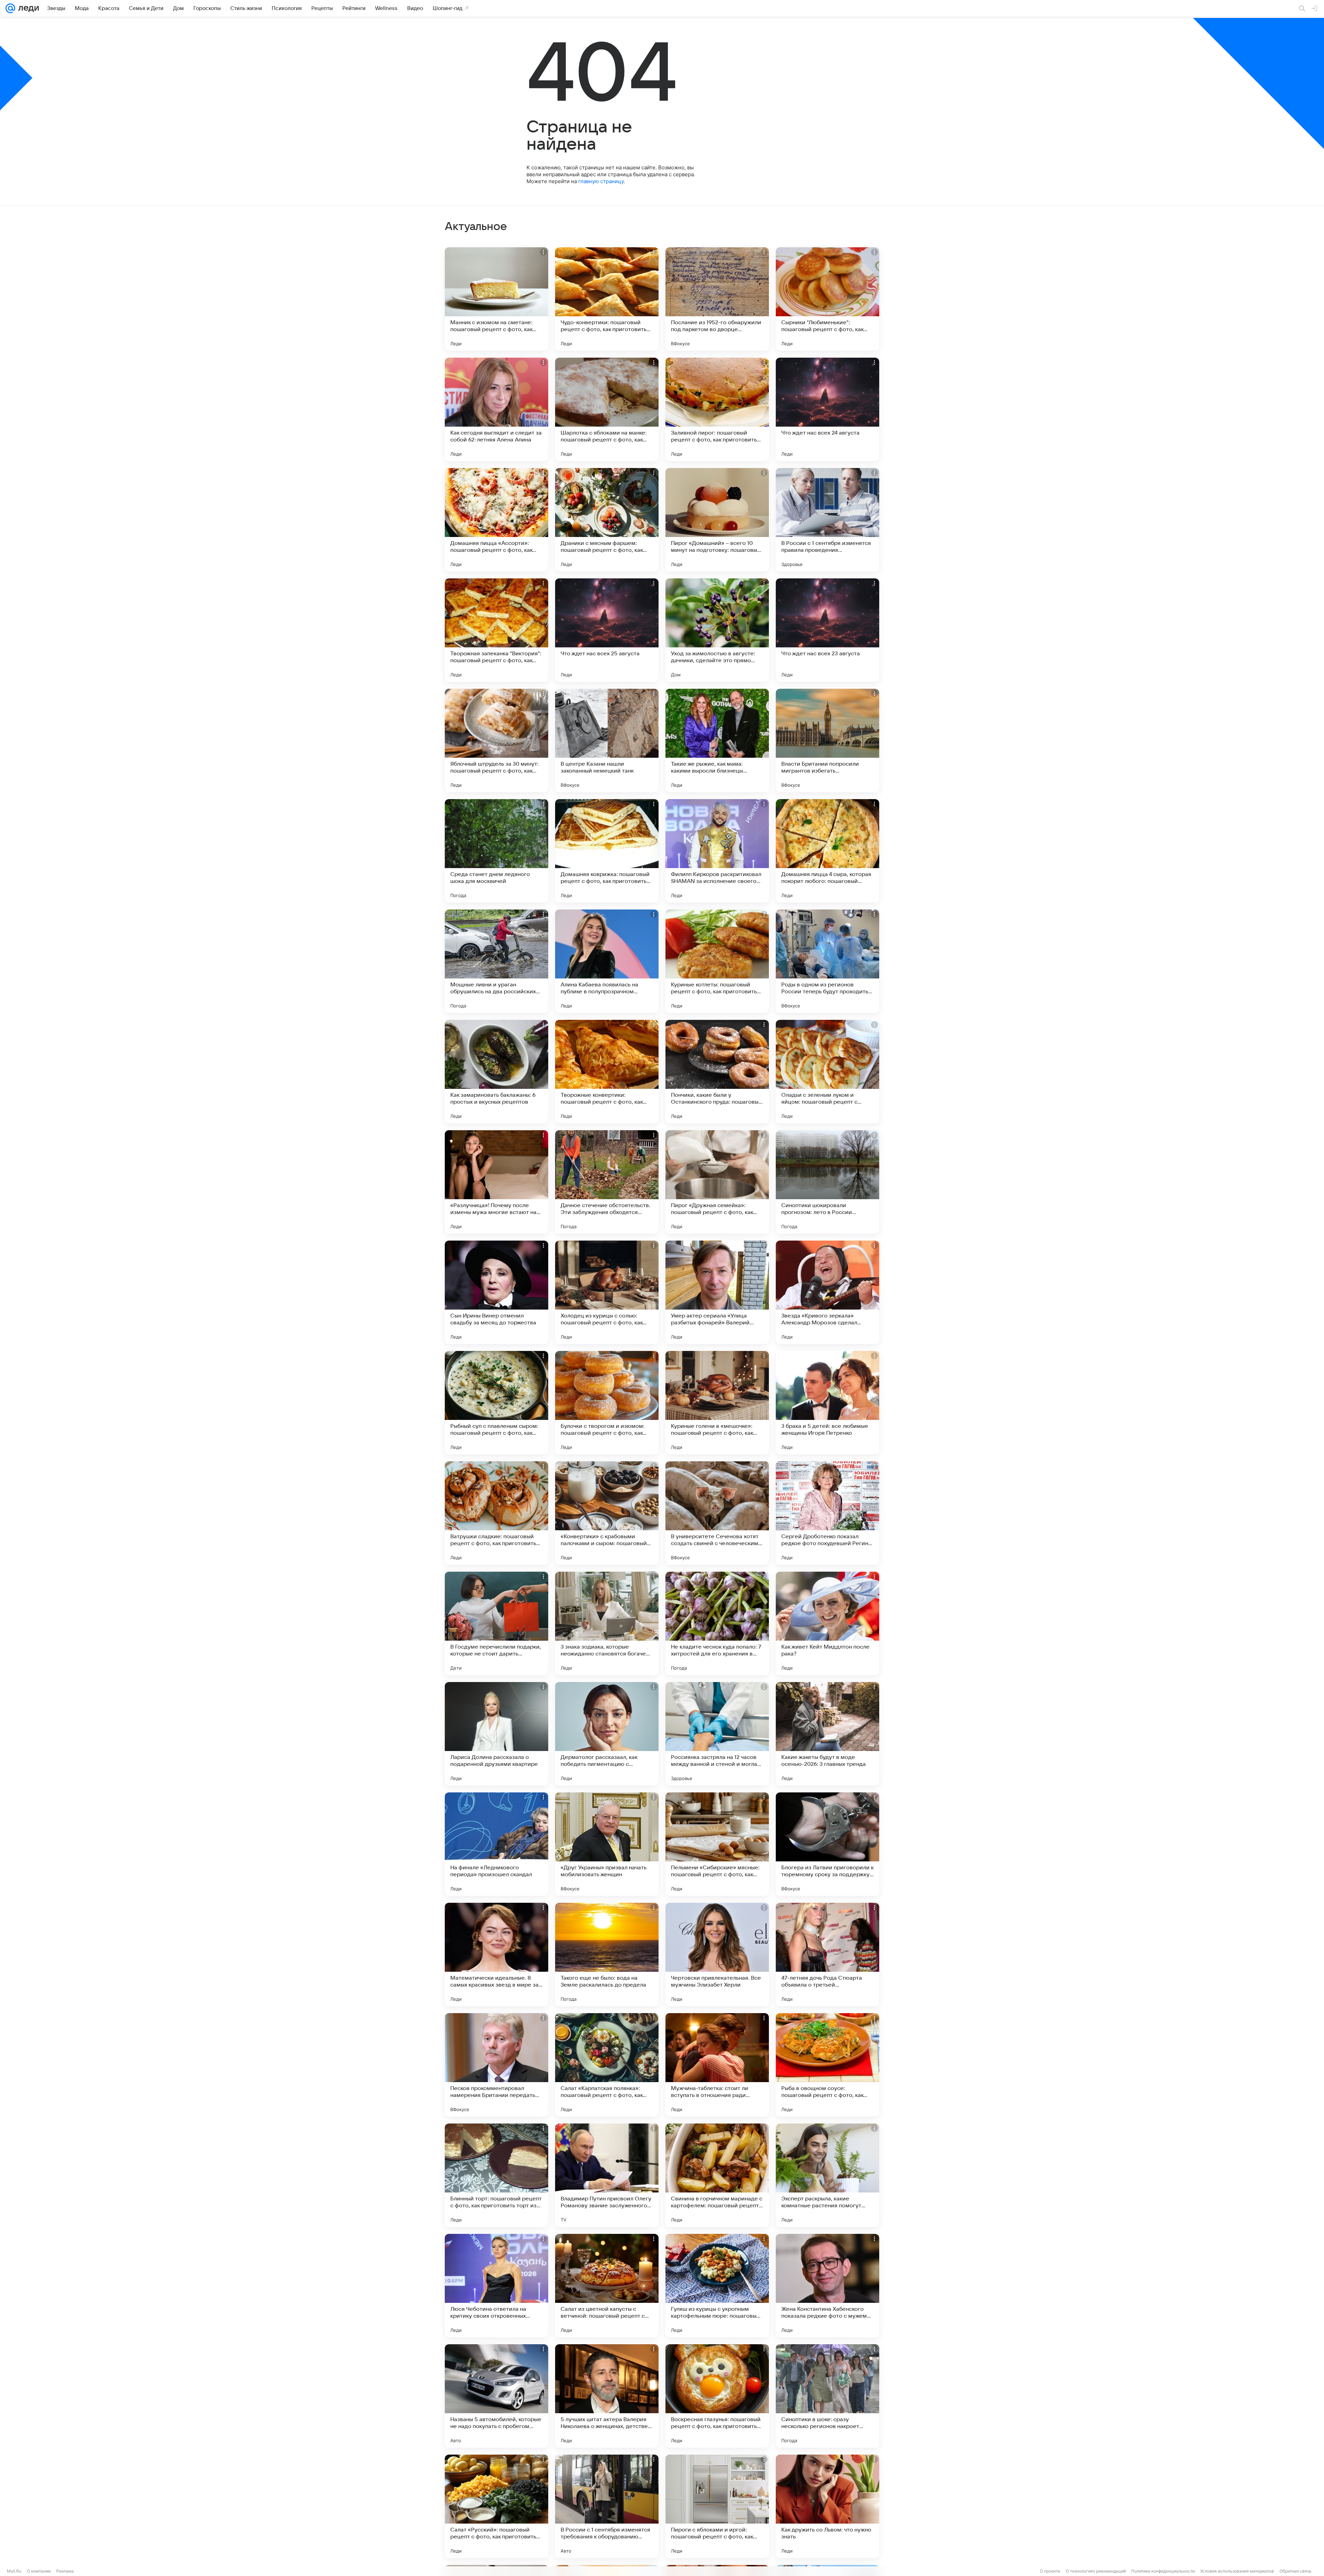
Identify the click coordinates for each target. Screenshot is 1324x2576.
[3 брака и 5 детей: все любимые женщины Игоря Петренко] (827, 1403)
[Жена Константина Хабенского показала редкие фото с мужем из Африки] (827, 2286)
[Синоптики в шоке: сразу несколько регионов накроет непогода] (827, 2396)
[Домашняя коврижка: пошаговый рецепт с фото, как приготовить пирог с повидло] (607, 851)
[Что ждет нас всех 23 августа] (827, 630)
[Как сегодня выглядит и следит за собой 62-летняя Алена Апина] (496, 409)
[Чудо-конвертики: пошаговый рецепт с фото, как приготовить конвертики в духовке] (607, 299)
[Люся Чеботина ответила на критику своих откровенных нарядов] (496, 2286)
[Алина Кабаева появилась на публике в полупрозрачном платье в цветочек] (607, 961)
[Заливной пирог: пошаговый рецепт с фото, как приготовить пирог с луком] (717, 409)
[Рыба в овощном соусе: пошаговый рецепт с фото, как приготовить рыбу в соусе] (827, 2065)
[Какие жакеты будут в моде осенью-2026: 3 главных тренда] (827, 1734)
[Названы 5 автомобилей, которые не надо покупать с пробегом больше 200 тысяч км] (496, 2396)
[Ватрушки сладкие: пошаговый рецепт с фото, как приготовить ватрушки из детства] (496, 1513)
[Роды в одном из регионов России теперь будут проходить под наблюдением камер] (827, 961)
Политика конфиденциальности (1163, 2571)
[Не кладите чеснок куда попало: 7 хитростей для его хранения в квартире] (717, 1623)
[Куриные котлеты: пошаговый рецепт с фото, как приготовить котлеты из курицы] (717, 961)
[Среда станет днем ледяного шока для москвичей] (496, 851)
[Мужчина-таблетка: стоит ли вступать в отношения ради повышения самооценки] (717, 2065)
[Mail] (10, 8)
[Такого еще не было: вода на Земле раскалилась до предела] (607, 1955)
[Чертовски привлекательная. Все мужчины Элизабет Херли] (717, 1955)
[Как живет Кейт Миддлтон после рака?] (827, 1623)
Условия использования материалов (1237, 2571)
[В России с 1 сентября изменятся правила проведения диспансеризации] (827, 520)
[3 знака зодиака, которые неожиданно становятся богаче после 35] (607, 1623)
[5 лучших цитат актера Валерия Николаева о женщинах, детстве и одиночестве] (607, 2396)
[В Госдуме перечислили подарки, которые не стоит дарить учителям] (496, 1623)
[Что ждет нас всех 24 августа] (827, 409)
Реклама (65, 2571)
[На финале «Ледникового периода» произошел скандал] (496, 1844)
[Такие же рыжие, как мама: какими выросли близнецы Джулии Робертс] (717, 740)
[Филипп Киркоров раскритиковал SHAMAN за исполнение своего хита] (717, 851)
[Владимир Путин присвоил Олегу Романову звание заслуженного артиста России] (607, 2175)
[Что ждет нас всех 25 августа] (607, 630)
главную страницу (601, 181)
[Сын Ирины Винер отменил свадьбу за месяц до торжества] (496, 1292)
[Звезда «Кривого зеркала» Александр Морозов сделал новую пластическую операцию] (827, 1292)
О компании (39, 2571)
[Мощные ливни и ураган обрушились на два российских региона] (496, 961)
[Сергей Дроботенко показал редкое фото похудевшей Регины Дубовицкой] (827, 1513)
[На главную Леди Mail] (27, 8)
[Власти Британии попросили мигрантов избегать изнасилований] (827, 740)
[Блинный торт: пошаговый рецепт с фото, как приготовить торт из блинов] (496, 2175)
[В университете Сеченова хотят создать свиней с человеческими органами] (717, 1513)
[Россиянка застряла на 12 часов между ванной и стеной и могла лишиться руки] (717, 1734)
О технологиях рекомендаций (1096, 2571)
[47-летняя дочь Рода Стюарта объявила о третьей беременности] (827, 1955)
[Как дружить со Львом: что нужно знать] (827, 2506)
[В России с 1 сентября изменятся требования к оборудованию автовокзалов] (607, 2506)
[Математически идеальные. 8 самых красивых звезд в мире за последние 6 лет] (496, 1955)
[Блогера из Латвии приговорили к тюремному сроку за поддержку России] (827, 1844)
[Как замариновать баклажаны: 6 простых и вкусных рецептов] (496, 1072)
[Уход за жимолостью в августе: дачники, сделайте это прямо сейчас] (717, 630)
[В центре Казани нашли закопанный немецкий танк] (607, 740)
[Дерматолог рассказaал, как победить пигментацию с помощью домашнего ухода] (607, 1734)
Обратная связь (1296, 2571)
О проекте (1050, 2571)
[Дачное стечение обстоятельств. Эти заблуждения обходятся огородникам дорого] (607, 1182)
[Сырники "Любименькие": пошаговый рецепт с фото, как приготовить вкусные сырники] (827, 299)
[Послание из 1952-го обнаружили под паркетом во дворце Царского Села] (717, 299)
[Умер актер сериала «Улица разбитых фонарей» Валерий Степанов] (717, 1292)
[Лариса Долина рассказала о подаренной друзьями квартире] (496, 1734)
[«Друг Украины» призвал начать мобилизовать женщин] (607, 1844)
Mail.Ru (14, 2571)
